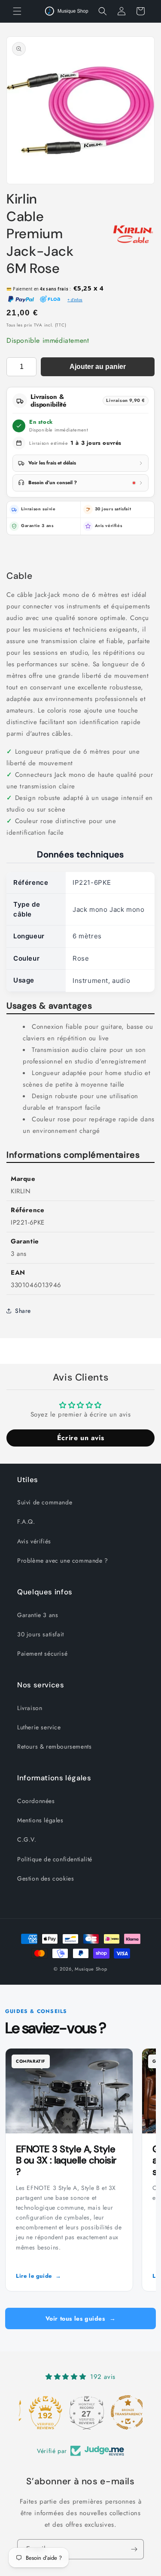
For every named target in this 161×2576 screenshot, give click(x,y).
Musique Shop (91, 1969)
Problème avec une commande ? (63, 1561)
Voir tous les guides (81, 2318)
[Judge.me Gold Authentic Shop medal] (39, 2412)
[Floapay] (50, 300)
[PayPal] (21, 300)
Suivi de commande (45, 1502)
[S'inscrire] (134, 2549)
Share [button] (23, 1311)
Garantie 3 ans (38, 1615)
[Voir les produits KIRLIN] (133, 234)
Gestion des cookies (46, 1878)
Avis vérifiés (109, 526)
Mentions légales (40, 1820)
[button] (17, 11)
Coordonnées (36, 1801)
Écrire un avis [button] (80, 1438)
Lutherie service (39, 1727)
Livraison (30, 1708)
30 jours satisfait (41, 1634)
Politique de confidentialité (55, 1859)
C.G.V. (27, 1839)
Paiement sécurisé (42, 1653)
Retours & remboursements (54, 1746)
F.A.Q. (26, 1522)
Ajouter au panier (98, 367)
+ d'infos (75, 300)
